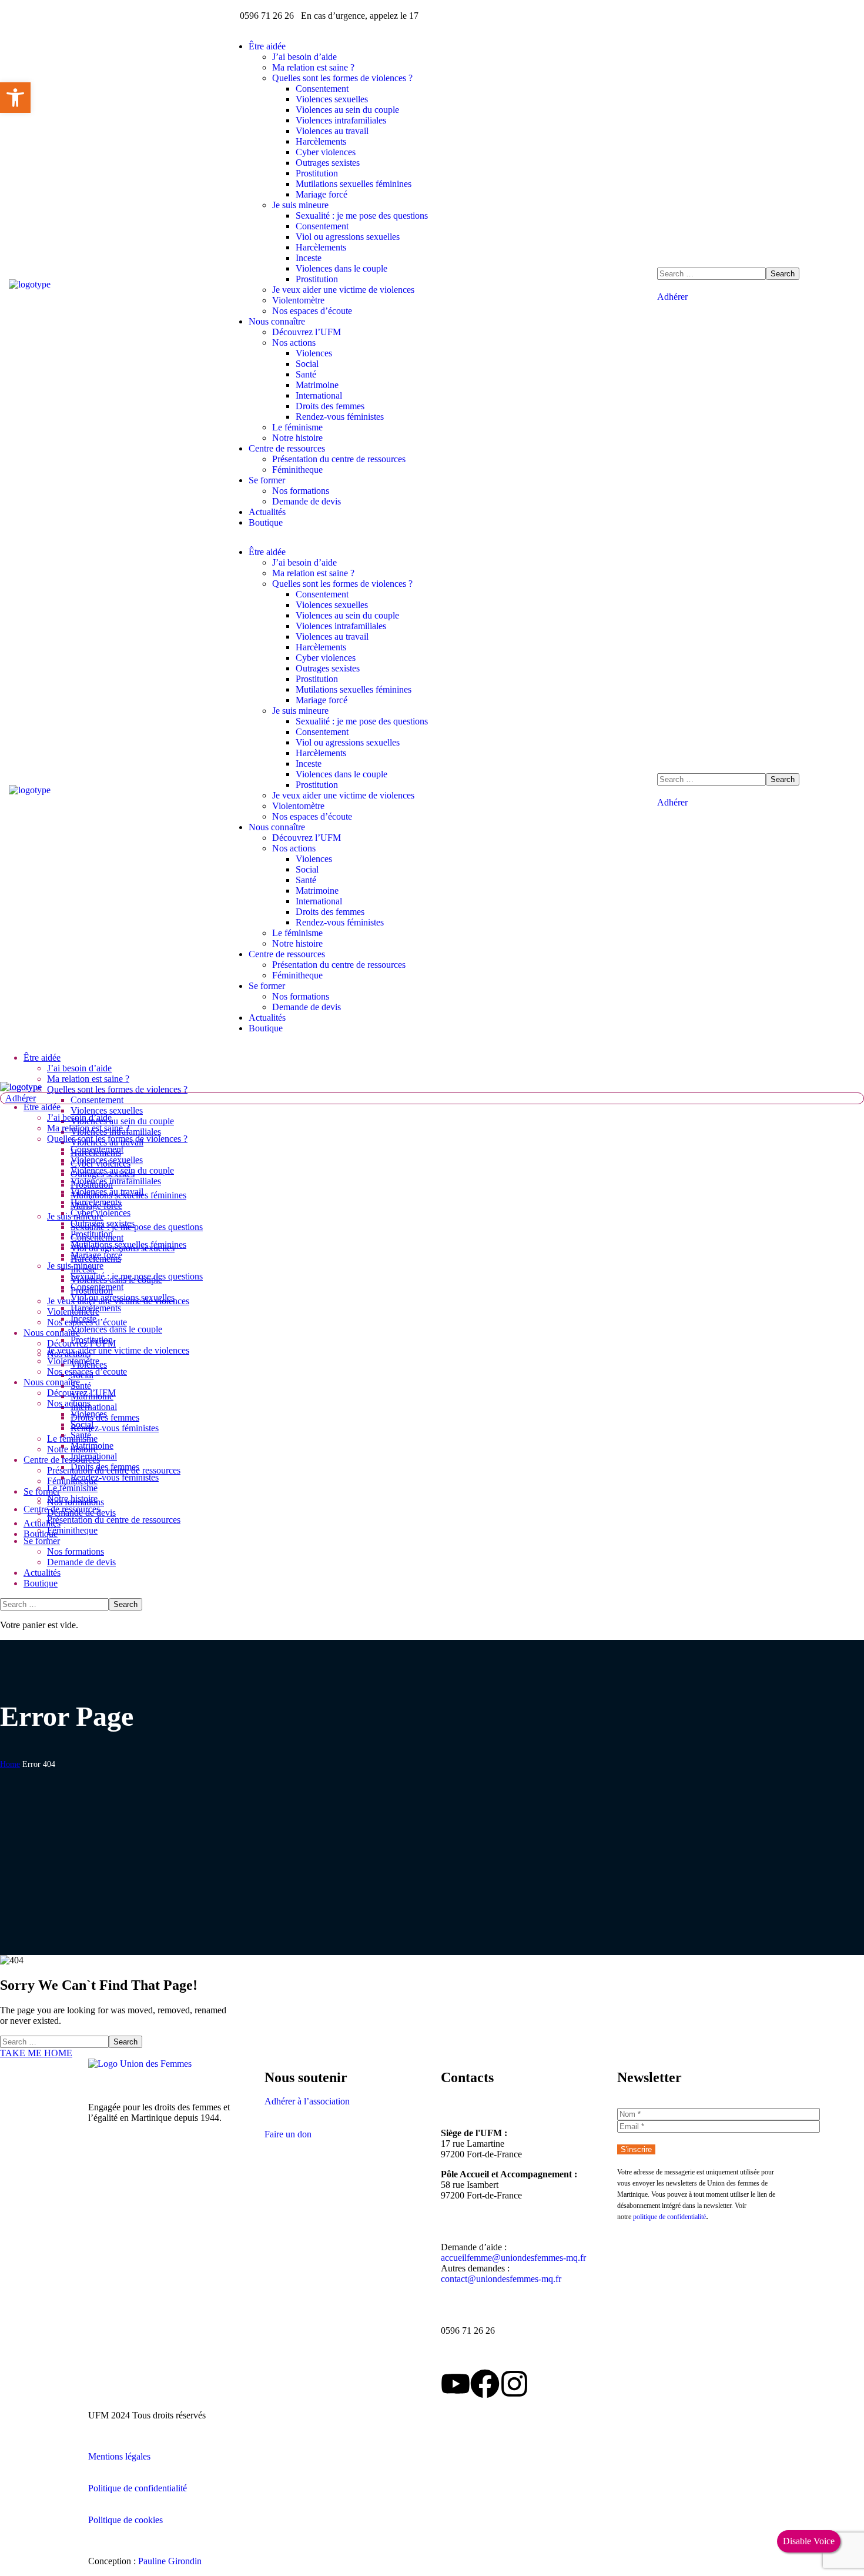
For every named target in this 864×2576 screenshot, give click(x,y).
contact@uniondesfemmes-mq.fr (501, 2279)
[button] (756, 297)
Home (10, 1764)
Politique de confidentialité (138, 2488)
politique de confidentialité (669, 2217)
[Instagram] (514, 2384)
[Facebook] (485, 2384)
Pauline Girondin (170, 2561)
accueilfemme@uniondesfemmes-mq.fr (513, 2258)
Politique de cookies (125, 2520)
